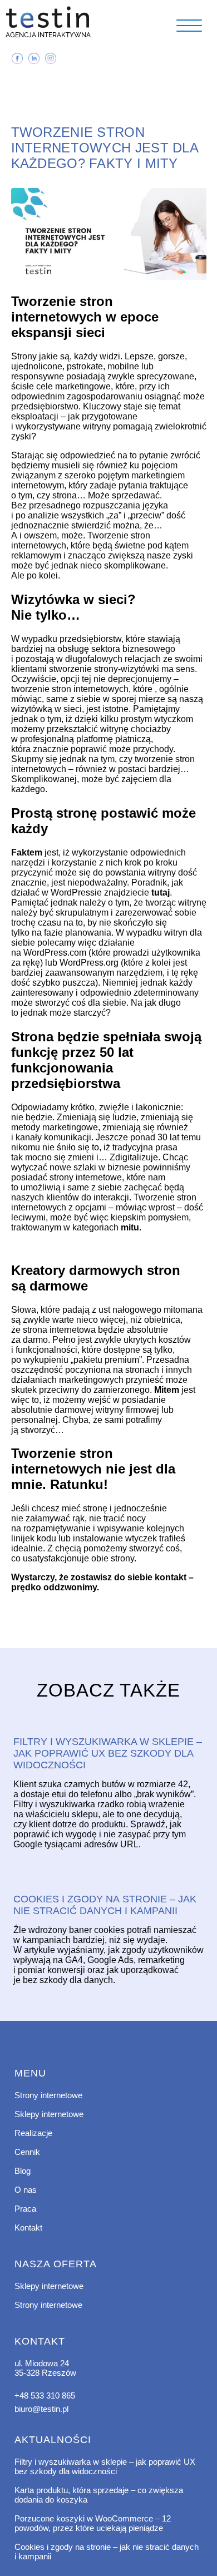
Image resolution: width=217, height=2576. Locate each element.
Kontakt (28, 2228)
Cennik (27, 2152)
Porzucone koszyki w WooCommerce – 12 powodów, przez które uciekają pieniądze (93, 2523)
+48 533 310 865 (45, 2395)
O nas (26, 2190)
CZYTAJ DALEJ (108, 1723)
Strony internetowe (48, 2095)
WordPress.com (55, 953)
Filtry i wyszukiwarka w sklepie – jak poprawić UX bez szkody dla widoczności (105, 2466)
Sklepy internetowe (49, 2114)
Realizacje (33, 2133)
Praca (25, 2209)
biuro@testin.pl (41, 2409)
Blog (23, 2171)
